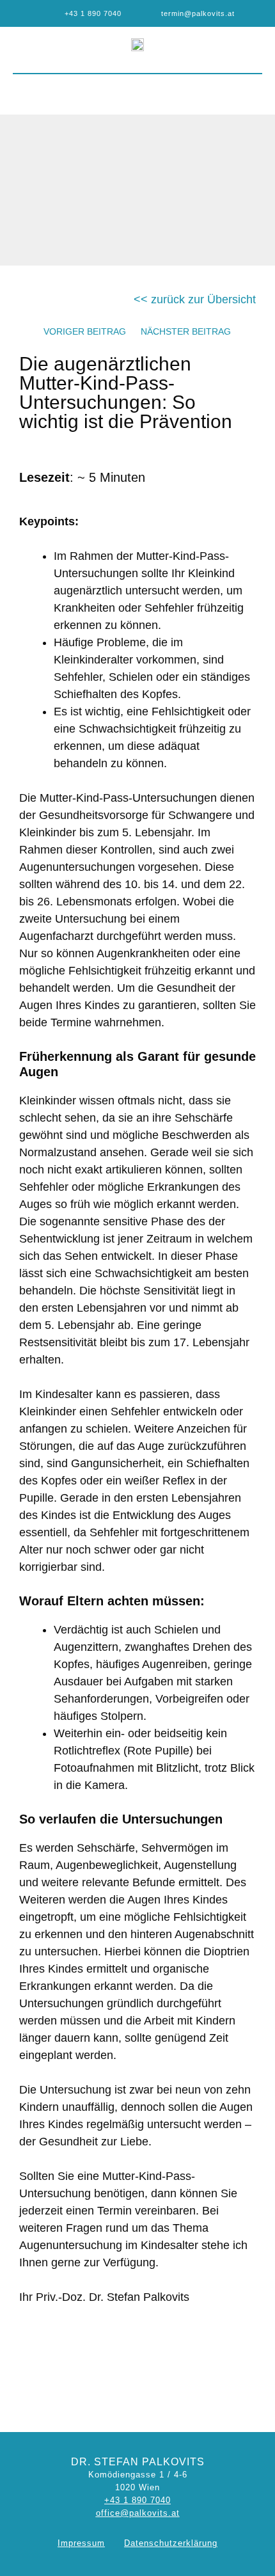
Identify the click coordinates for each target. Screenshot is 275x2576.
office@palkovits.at (138, 2513)
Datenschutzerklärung (171, 2543)
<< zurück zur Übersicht (195, 299)
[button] (138, 91)
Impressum (81, 2543)
